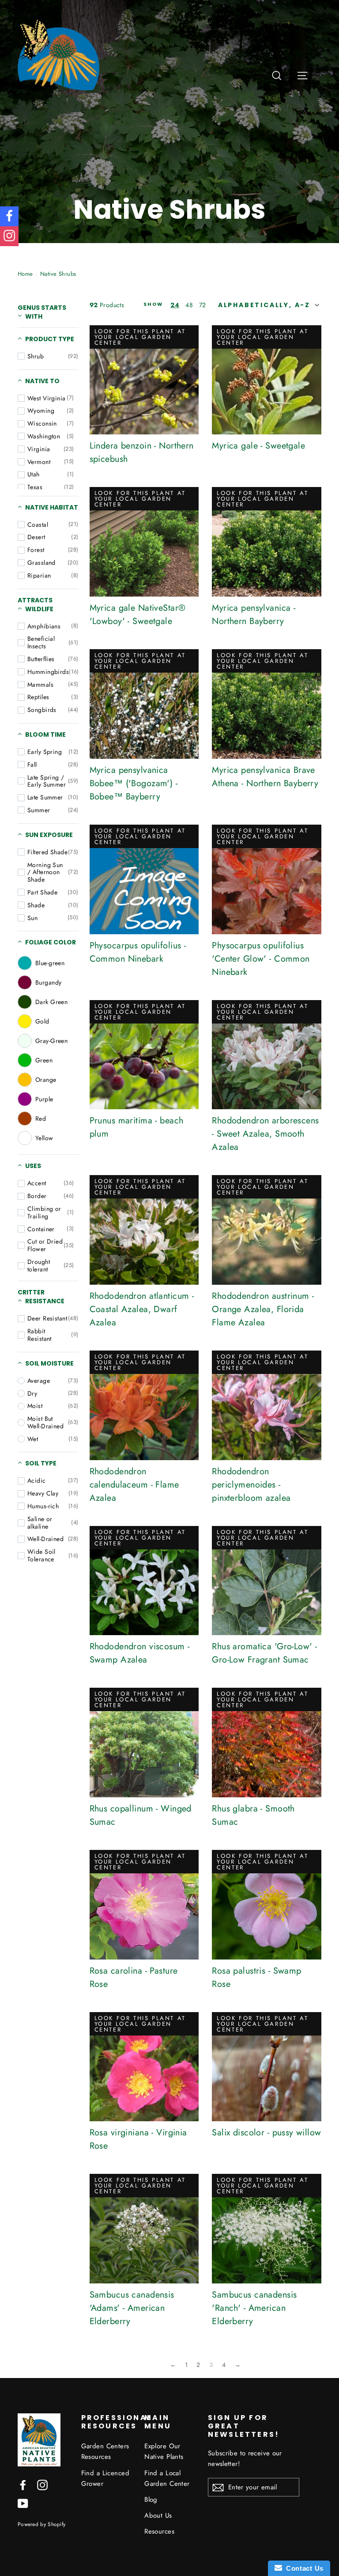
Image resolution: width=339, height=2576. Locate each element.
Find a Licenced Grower (105, 2478)
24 (175, 305)
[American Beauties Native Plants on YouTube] (23, 2503)
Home (25, 274)
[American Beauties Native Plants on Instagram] (42, 2484)
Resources (159, 2531)
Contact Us (303, 2568)
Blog (151, 2500)
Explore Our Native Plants (164, 2451)
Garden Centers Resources (105, 2451)
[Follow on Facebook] (9, 216)
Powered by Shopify (41, 2524)
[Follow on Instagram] (9, 236)
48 (189, 305)
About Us (158, 2515)
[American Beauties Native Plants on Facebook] (23, 2484)
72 (203, 305)
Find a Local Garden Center (167, 2478)
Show (153, 305)
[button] (267, 305)
